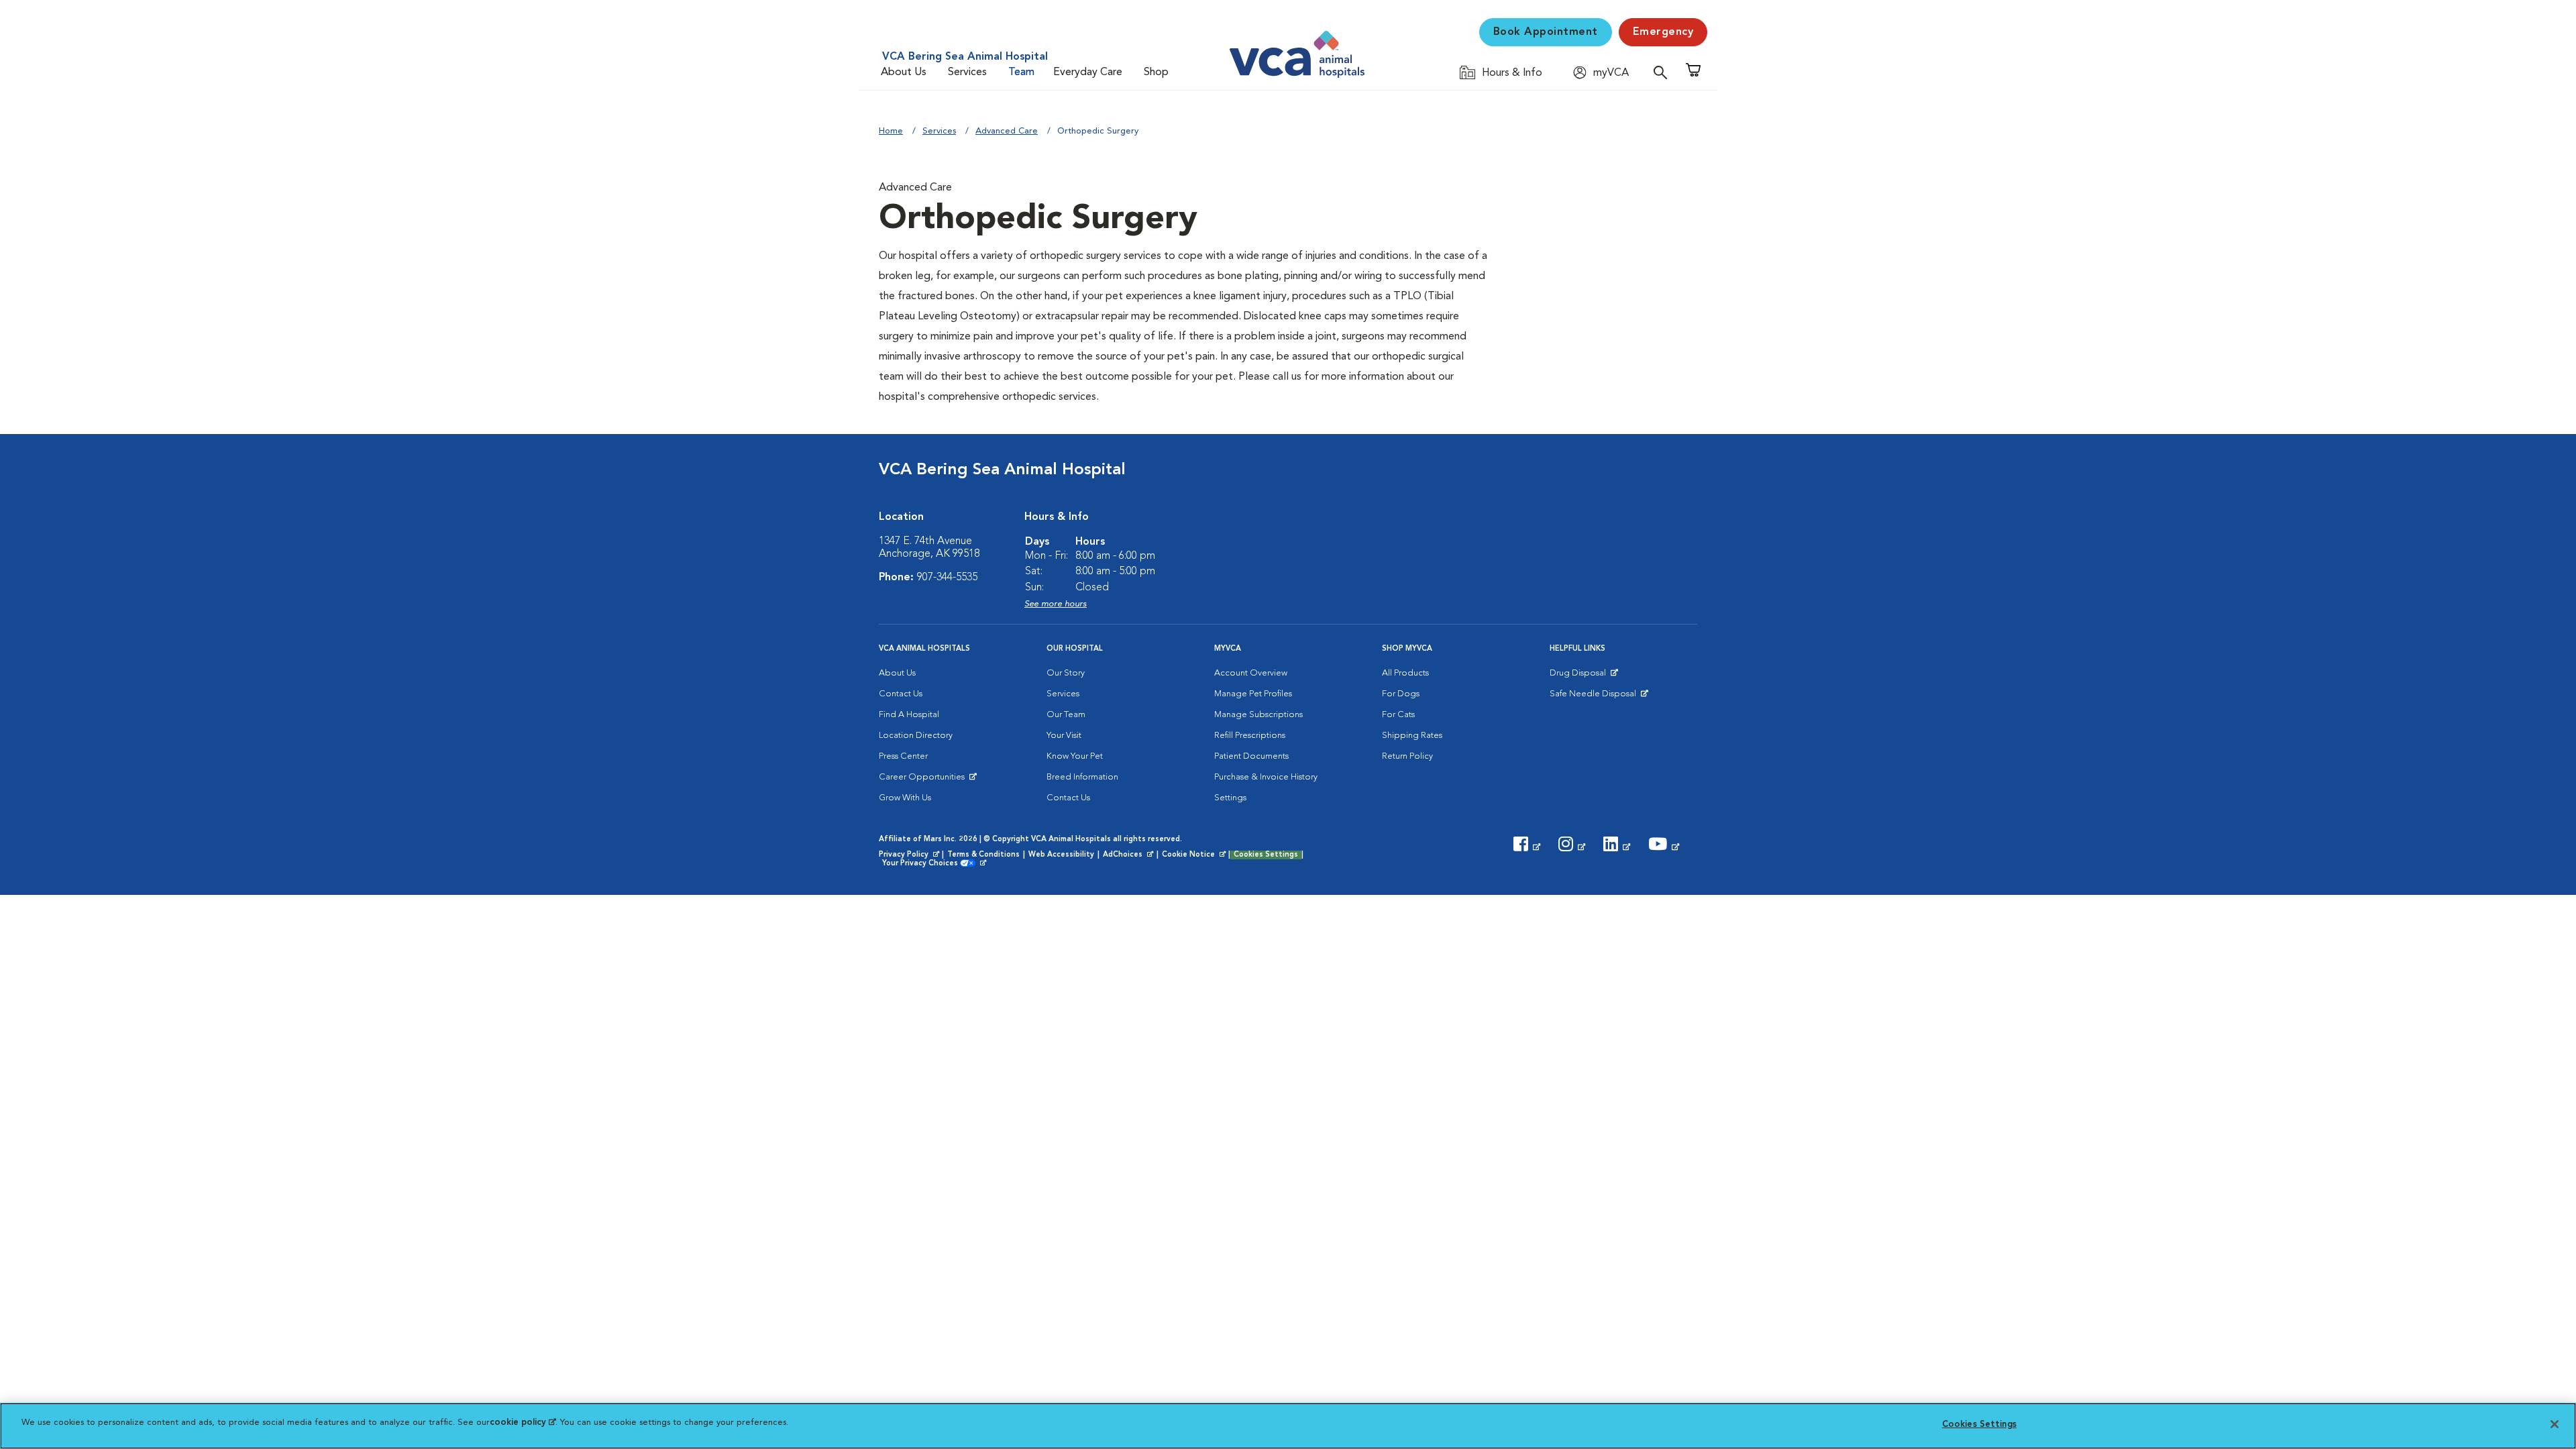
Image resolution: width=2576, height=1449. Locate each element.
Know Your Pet (1075, 756)
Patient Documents (1251, 756)
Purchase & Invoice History (1266, 777)
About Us (904, 72)
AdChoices (1129, 855)
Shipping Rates (1412, 736)
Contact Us (901, 694)
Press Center (903, 756)
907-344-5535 (947, 578)
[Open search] (1664, 72)
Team (1021, 72)
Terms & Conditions (983, 855)
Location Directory (916, 736)
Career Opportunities (924, 780)
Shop (1156, 72)
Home (891, 131)
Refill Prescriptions (1250, 736)
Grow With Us (905, 798)
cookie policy (523, 1423)
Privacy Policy (910, 855)
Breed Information (1082, 777)
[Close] (2555, 1424)
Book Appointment (1546, 32)
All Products (1405, 673)
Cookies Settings (1266, 855)
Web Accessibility (1061, 855)
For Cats (1398, 715)
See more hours (1056, 604)
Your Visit (1064, 736)
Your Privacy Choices (923, 864)
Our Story (1066, 673)
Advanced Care (1007, 131)
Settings (1230, 798)
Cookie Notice (1195, 855)
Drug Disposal (1584, 676)
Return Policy (1407, 756)
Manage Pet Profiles (1253, 694)
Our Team (1066, 715)
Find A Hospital (909, 715)
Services (967, 72)
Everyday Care (1088, 72)
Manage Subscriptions (1258, 715)
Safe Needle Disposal (1595, 697)
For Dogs (1401, 694)
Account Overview (1251, 673)
